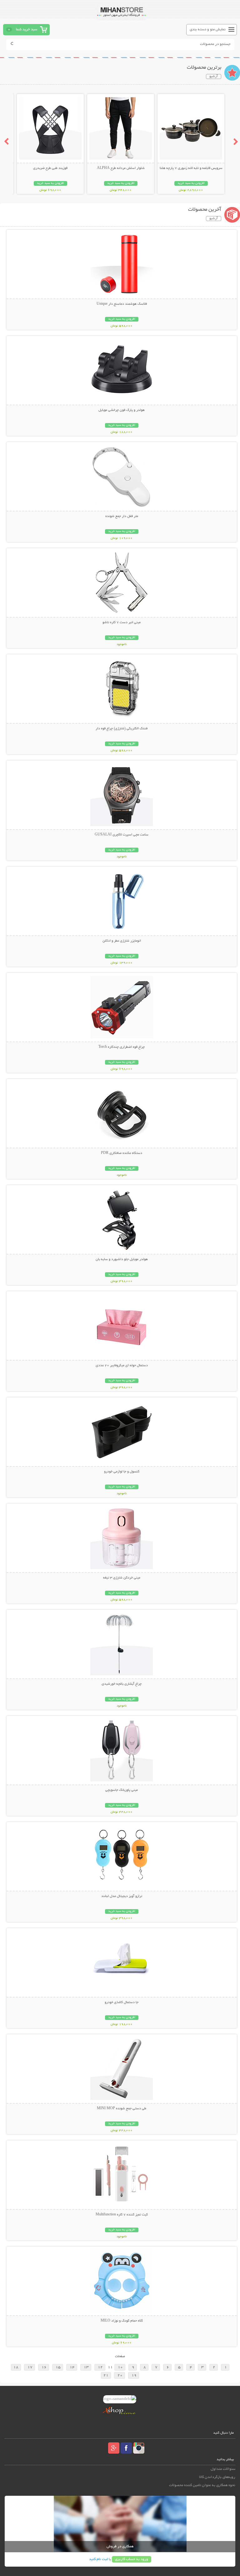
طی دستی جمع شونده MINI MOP (122, 2109)
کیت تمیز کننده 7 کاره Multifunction (122, 2215)
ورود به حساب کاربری (132, 2559)
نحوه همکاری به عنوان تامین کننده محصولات (202, 2485)
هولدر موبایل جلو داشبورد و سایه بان (122, 1259)
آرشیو (214, 76)
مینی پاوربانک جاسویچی (122, 1790)
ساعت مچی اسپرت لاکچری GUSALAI (122, 835)
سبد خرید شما (27, 30)
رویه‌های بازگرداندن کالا (217, 2477)
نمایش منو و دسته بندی (208, 30)
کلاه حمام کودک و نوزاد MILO (122, 2321)
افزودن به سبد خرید (191, 183)
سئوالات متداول (223, 2469)
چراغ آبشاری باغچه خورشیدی (122, 1684)
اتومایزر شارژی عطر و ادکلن (122, 941)
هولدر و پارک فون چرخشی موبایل (122, 410)
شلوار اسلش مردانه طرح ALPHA (121, 168)
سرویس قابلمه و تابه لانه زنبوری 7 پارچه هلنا (191, 168)
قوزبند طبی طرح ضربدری (50, 168)
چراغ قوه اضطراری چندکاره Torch (122, 1047)
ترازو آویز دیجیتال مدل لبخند (122, 1896)
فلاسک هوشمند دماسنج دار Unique (122, 304)
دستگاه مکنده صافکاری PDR (122, 1153)
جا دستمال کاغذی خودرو (122, 2002)
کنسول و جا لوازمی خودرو (122, 1472)
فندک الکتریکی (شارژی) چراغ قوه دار (122, 729)
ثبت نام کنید (98, 2559)
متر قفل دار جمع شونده (122, 516)
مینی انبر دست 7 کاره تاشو (122, 623)
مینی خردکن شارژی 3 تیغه (122, 1578)
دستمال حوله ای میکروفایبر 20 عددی (122, 1366)
